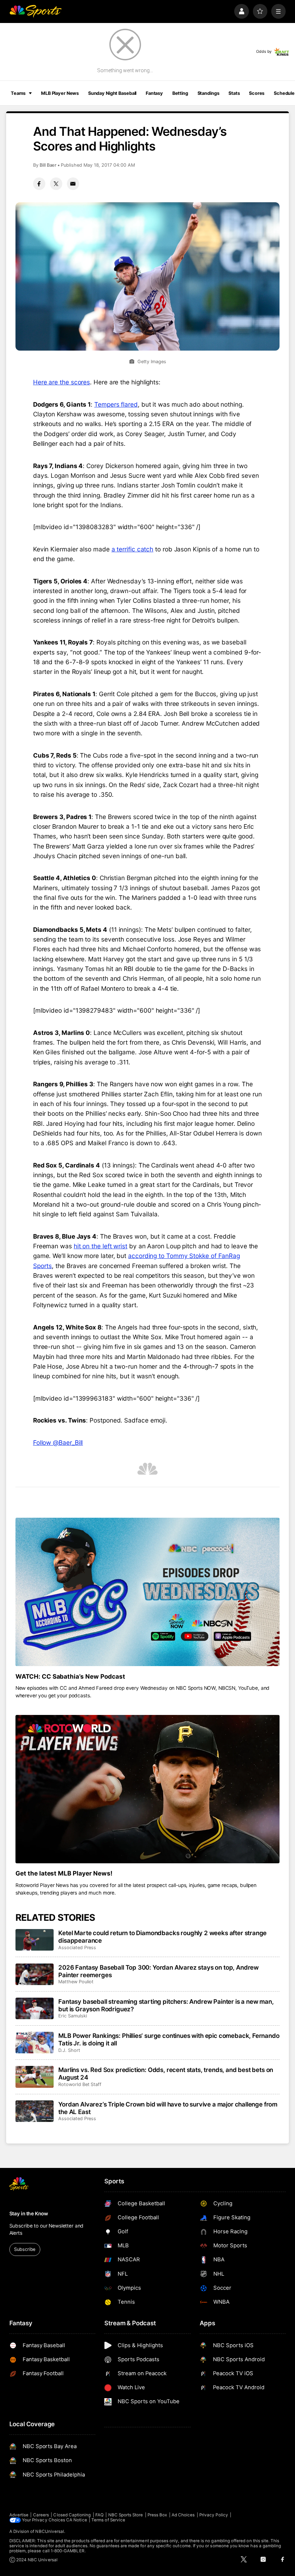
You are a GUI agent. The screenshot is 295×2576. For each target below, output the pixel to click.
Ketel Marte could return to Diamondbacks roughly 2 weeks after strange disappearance (162, 1937)
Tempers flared (116, 404)
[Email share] (73, 184)
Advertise (19, 2515)
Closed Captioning (72, 2515)
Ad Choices (183, 2515)
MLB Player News (60, 93)
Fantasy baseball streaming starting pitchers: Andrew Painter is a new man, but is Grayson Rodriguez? (166, 2005)
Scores (257, 93)
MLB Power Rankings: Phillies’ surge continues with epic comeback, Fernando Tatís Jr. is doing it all (169, 2039)
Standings (208, 93)
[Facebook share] (39, 184)
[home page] (35, 11)
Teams (18, 93)
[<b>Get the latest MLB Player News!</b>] (148, 1789)
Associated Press (77, 1948)
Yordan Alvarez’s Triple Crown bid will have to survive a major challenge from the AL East (168, 2108)
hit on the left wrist (101, 1246)
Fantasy (154, 93)
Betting (180, 93)
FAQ (99, 2515)
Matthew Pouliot (76, 1982)
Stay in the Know (29, 2214)
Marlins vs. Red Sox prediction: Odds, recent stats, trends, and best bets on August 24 (166, 2073)
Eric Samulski (72, 2016)
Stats (234, 93)
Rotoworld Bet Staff (80, 2084)
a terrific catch (133, 549)
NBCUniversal (50, 2531)
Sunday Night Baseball (112, 93)
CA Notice (77, 2520)
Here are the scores (62, 382)
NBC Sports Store (126, 2515)
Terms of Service (108, 2520)
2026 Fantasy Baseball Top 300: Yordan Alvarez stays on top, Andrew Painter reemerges (158, 1971)
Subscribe (25, 2249)
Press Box (157, 2515)
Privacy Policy (214, 2515)
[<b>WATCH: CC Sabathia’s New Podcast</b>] (148, 1592)
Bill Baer (48, 165)
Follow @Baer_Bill (58, 1442)
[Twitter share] (56, 184)
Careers (41, 2515)
